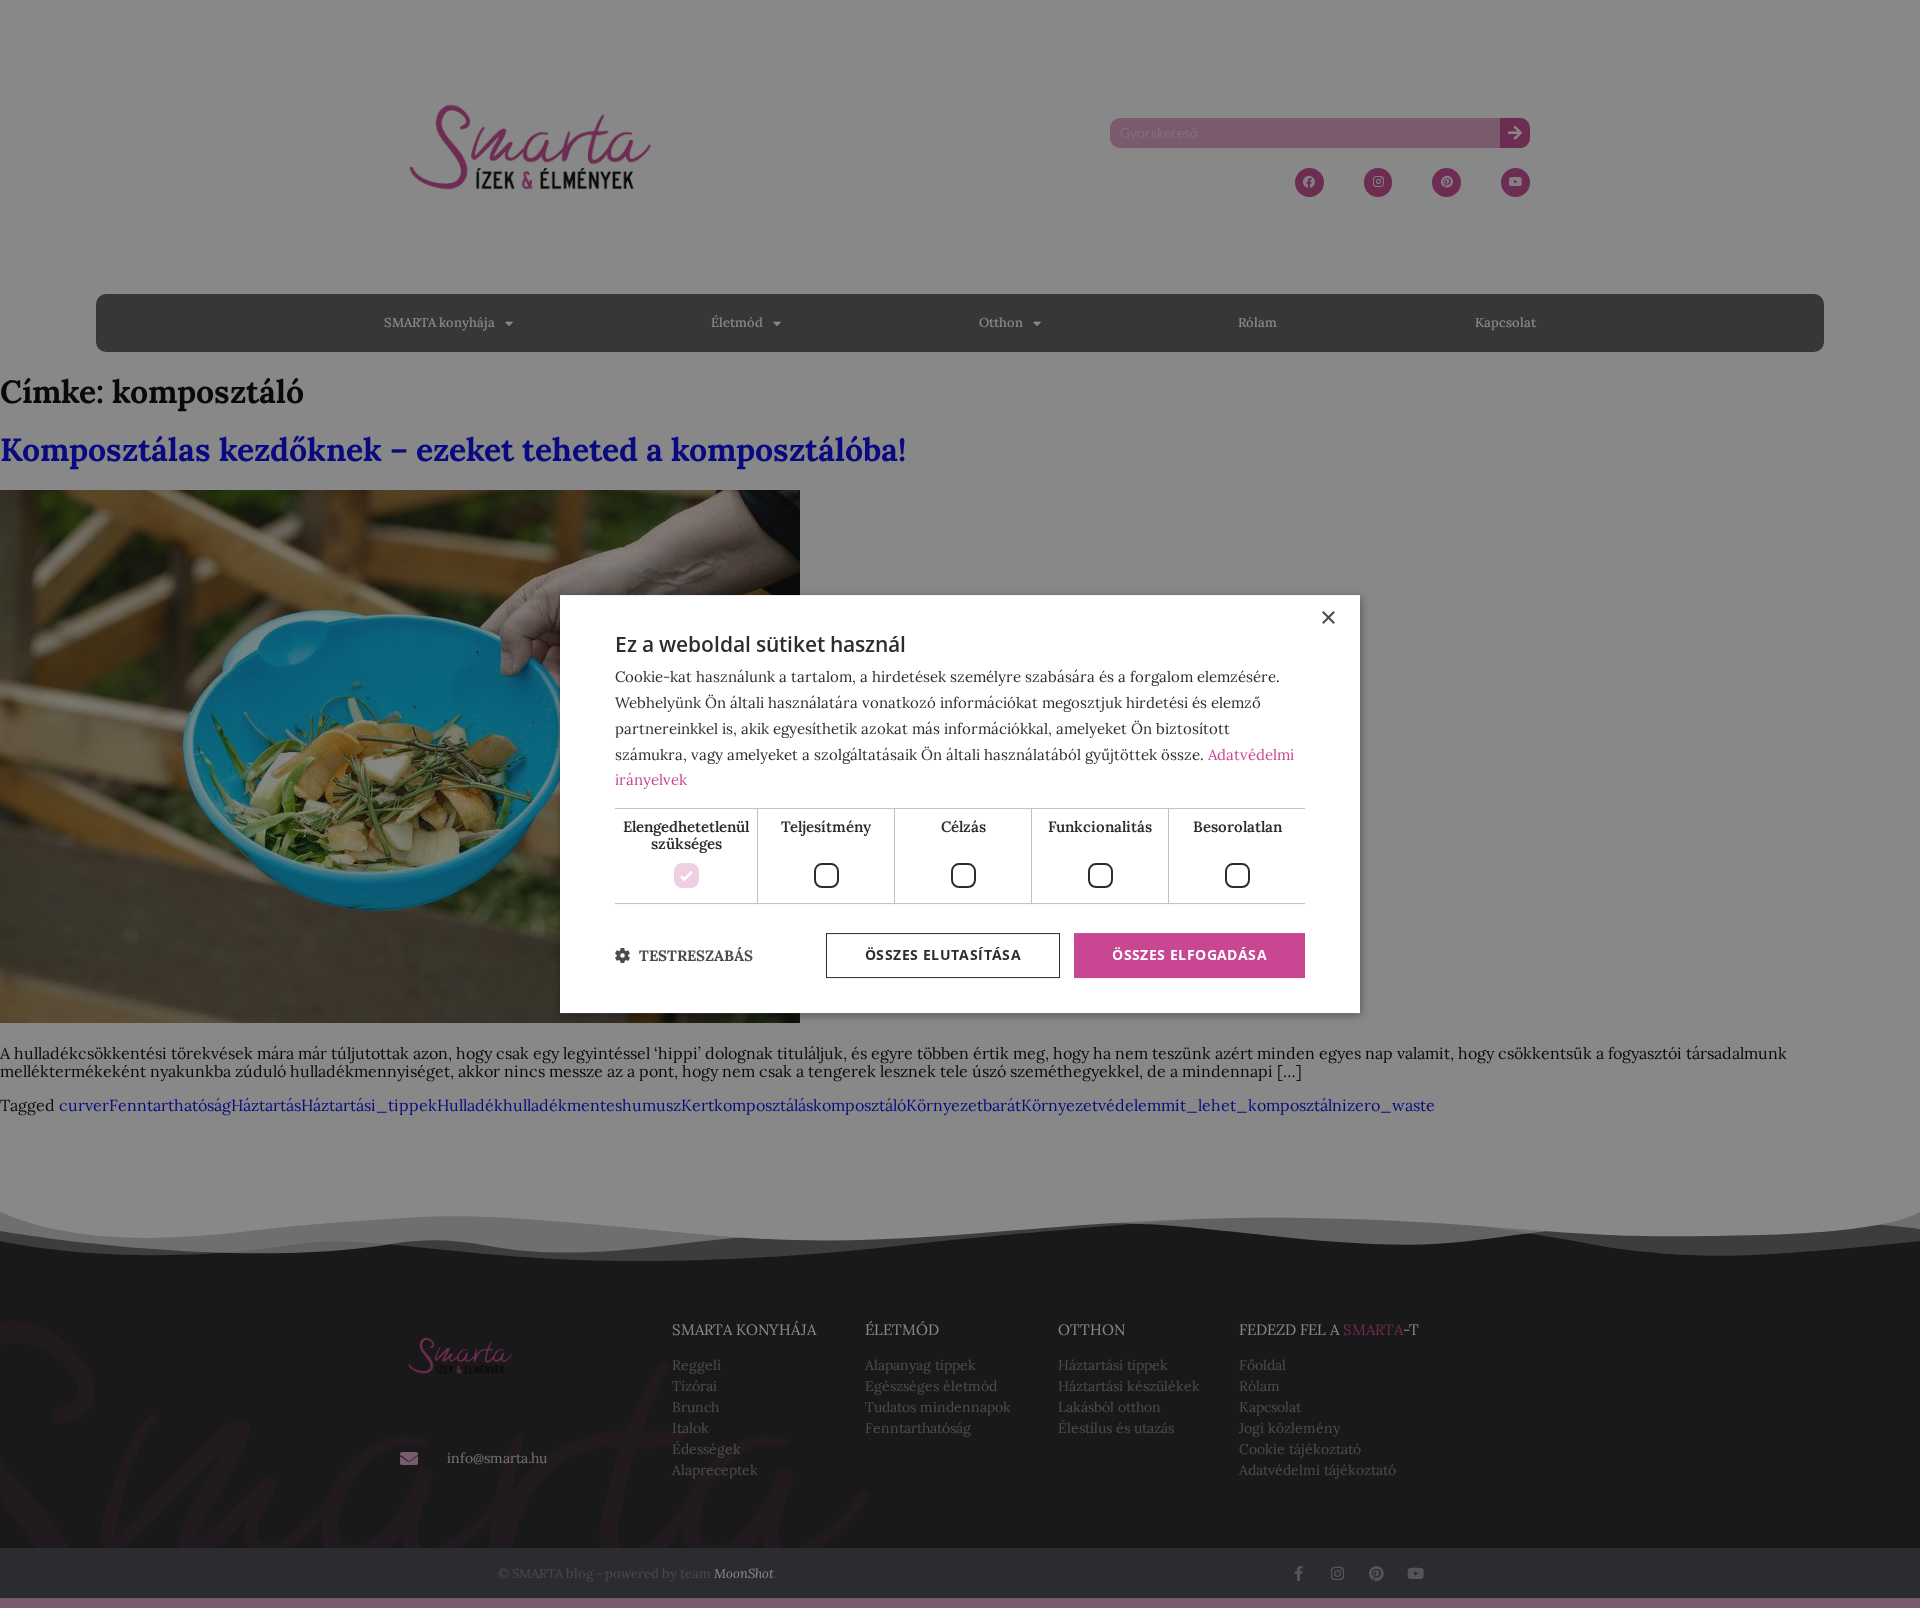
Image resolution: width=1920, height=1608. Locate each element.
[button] (684, 955)
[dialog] (960, 804)
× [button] (1327, 618)
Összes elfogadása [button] (1189, 954)
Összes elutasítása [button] (943, 954)
